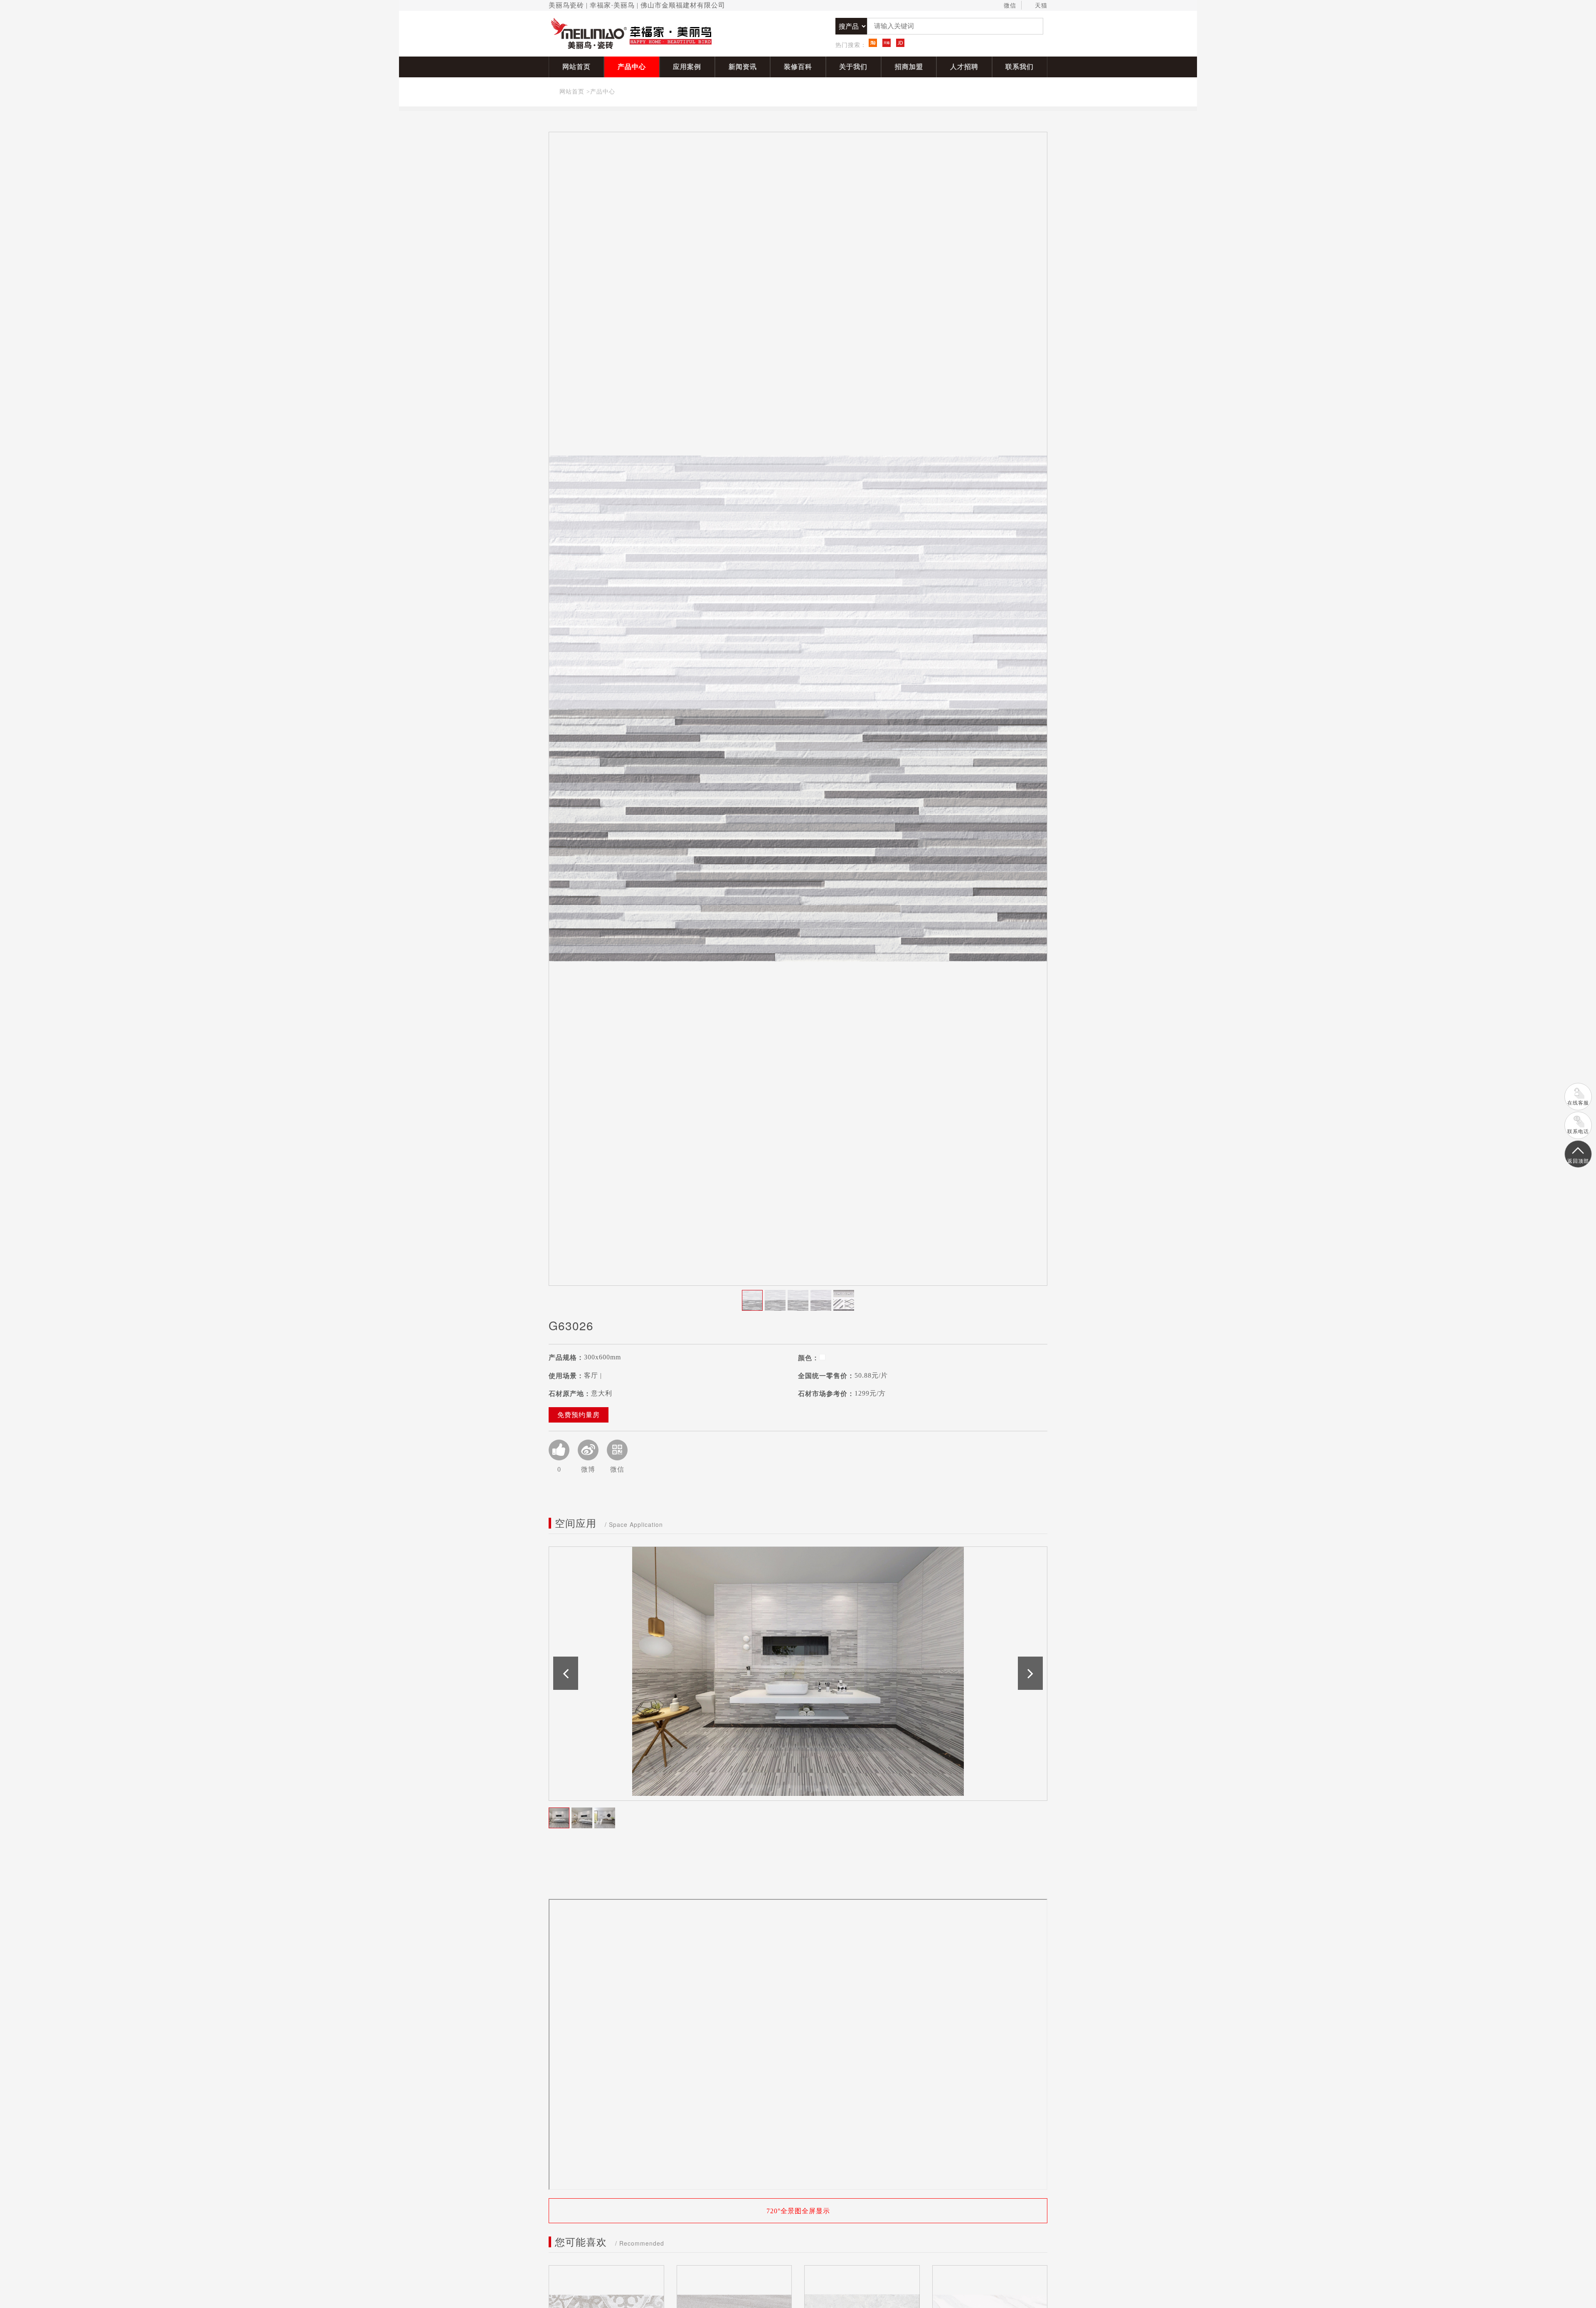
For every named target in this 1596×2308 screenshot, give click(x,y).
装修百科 (798, 67)
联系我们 (1020, 67)
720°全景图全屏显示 (798, 2211)
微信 (1010, 6)
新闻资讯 (743, 67)
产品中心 (632, 67)
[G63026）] (798, 709)
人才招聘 (964, 67)
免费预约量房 (579, 1415)
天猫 (1041, 6)
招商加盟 (909, 67)
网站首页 (576, 67)
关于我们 (853, 67)
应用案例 (687, 67)
